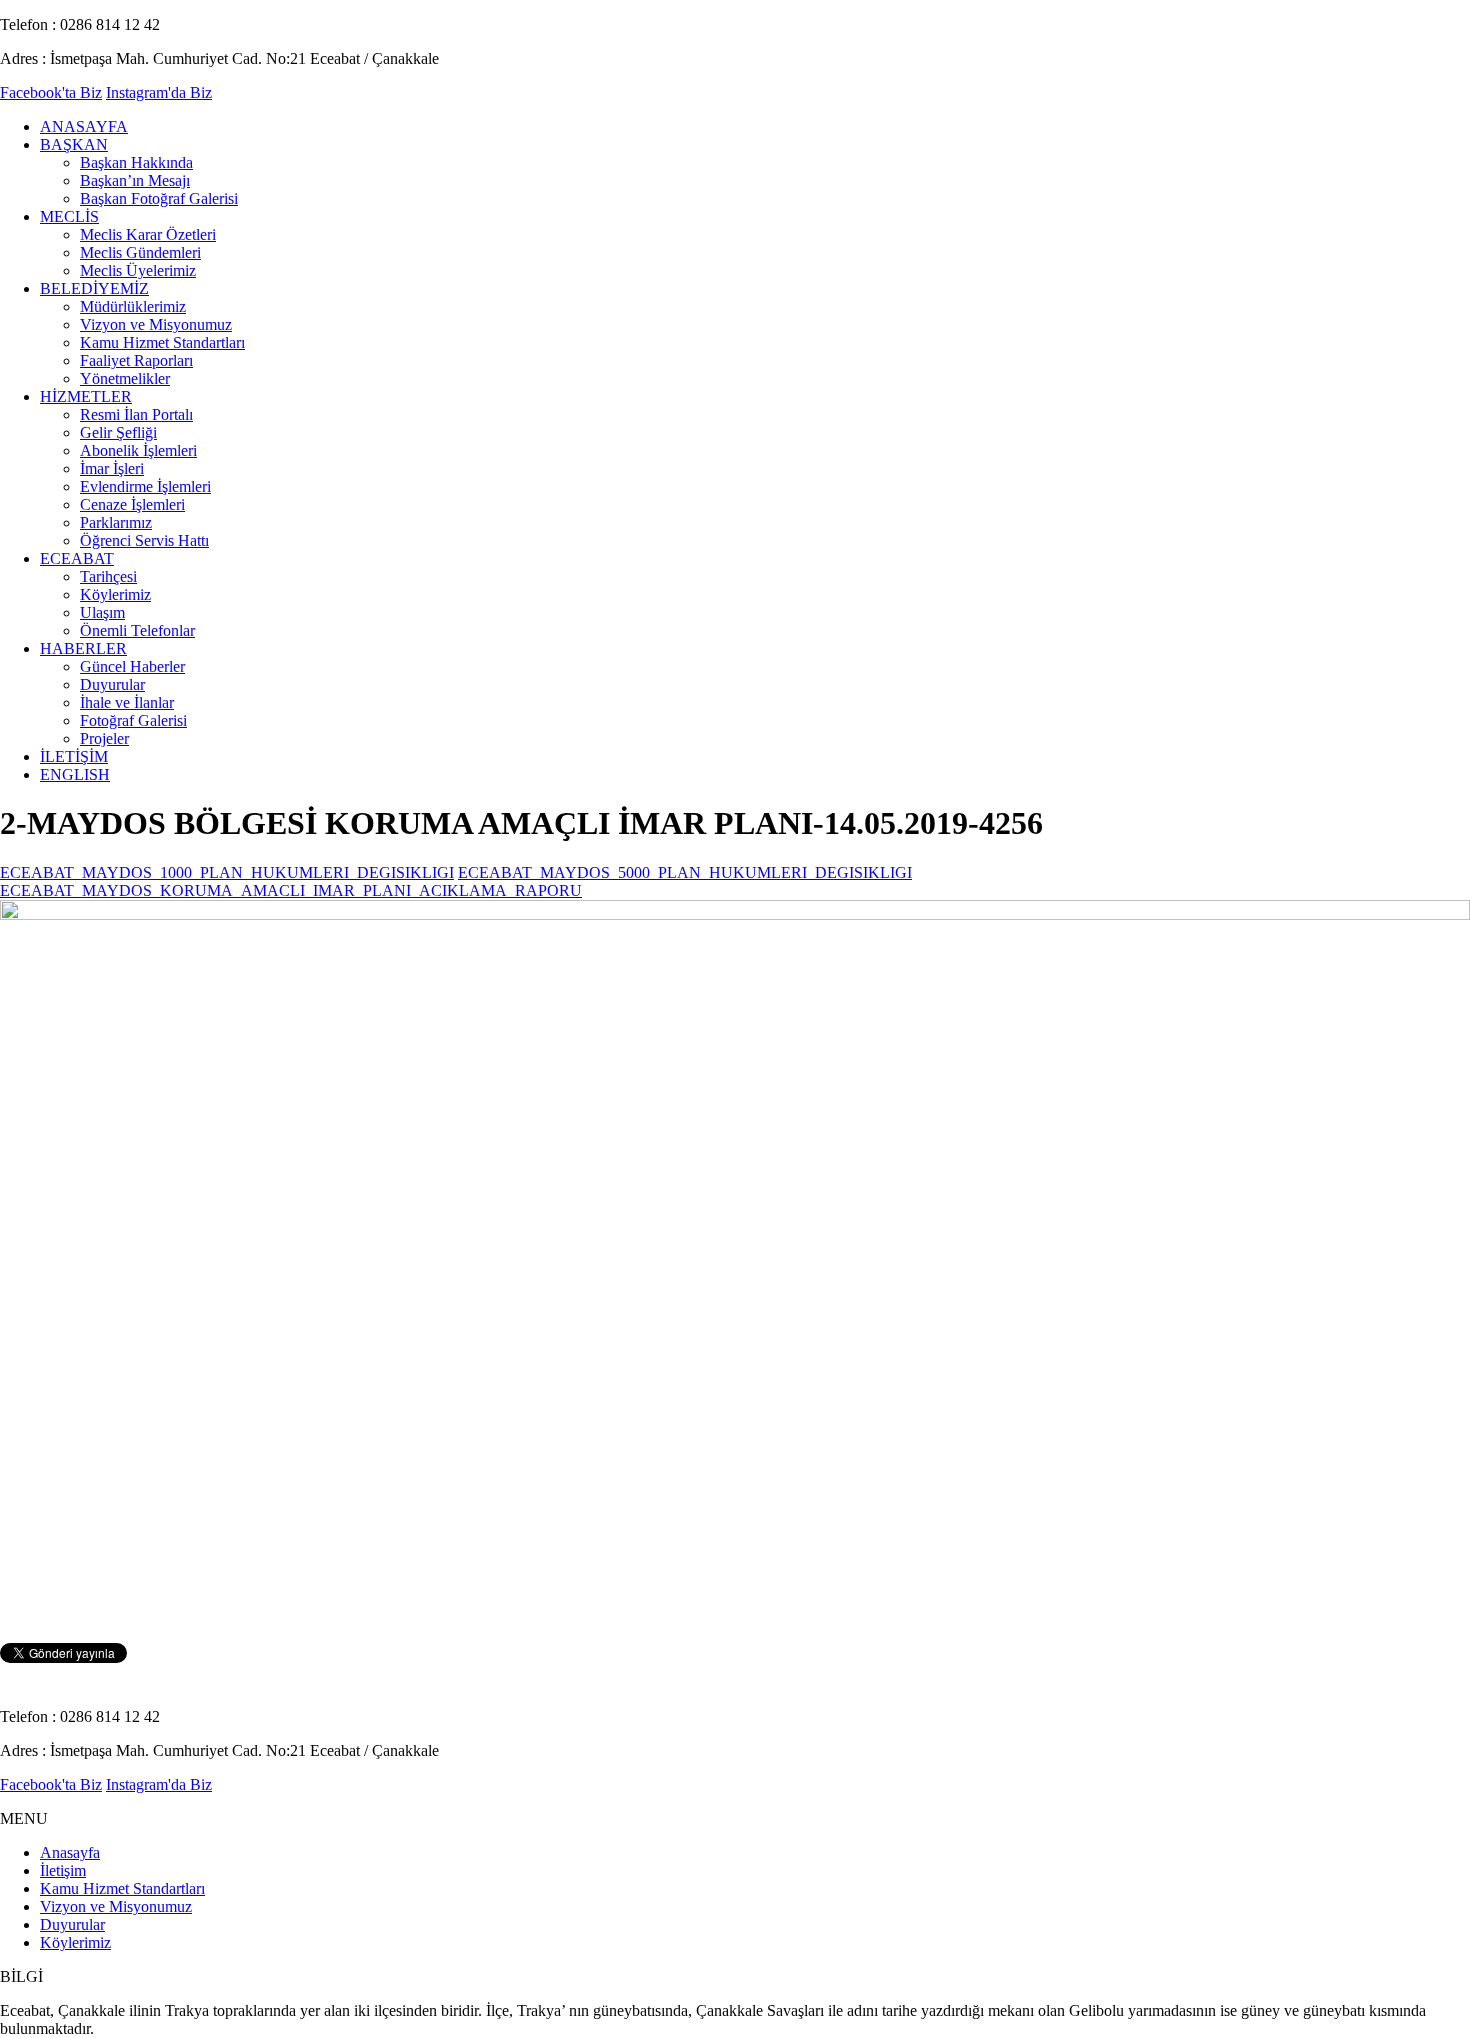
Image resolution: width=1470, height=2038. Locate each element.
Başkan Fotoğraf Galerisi (159, 198)
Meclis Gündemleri (140, 252)
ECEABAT (77, 558)
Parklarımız (116, 522)
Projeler (104, 738)
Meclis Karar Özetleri (148, 234)
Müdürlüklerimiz (133, 306)
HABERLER (83, 648)
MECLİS (69, 216)
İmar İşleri (112, 468)
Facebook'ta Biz (51, 92)
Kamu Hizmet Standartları (162, 342)
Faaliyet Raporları (136, 360)
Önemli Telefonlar (137, 630)
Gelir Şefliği (118, 432)
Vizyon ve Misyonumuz (156, 324)
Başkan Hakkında (136, 162)
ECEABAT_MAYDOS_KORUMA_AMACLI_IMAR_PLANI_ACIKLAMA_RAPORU (291, 890)
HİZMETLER (86, 396)
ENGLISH (75, 774)
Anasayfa (70, 1852)
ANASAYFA (84, 126)
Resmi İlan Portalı (136, 414)
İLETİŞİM (74, 756)
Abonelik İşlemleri (138, 450)
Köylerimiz (115, 594)
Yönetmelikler (125, 378)
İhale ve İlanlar (127, 702)
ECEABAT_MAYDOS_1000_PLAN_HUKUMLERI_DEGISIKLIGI (227, 872)
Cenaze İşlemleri (132, 504)
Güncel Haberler (132, 666)
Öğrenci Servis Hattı (144, 540)
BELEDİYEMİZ (94, 288)
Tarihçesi (108, 576)
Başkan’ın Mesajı (135, 180)
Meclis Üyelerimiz (138, 270)
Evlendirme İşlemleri (145, 486)
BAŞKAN (74, 144)
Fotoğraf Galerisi (133, 720)
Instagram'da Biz (159, 92)
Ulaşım (102, 612)
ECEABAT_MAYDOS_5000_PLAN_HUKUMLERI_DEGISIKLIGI (685, 872)
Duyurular (112, 684)
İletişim (63, 1870)
